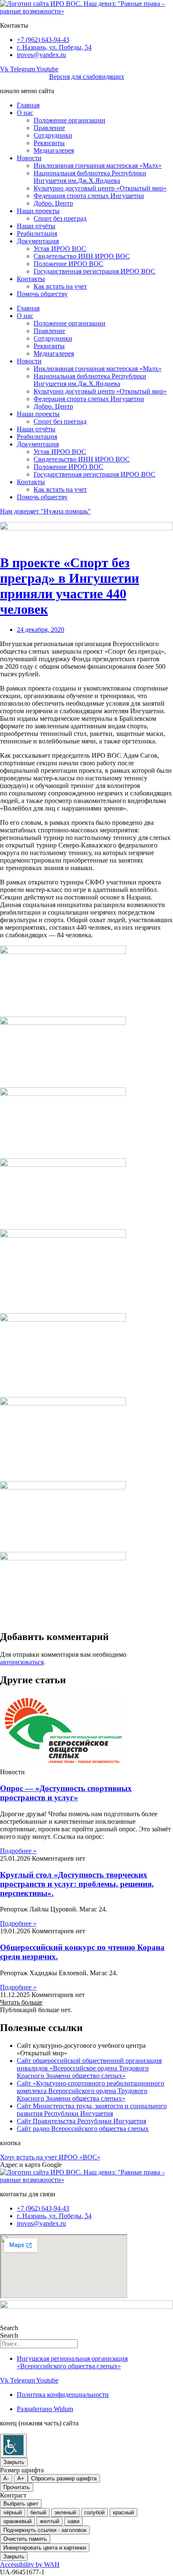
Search (9, 2328)
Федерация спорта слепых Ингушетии (89, 196)
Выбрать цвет (21, 2504)
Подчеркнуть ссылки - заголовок (45, 2530)
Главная (28, 105)
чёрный (13, 2512)
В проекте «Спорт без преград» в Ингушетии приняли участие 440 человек (69, 586)
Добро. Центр (53, 203)
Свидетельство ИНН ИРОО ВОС (82, 256)
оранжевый (17, 2521)
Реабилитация (37, 233)
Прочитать (17, 2487)
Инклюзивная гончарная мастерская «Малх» (98, 166)
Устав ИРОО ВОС (60, 249)
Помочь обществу (42, 294)
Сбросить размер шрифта (64, 2478)
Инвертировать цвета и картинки (45, 2548)
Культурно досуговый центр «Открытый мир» (100, 188)
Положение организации (69, 120)
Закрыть (14, 2462)
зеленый (65, 2512)
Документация (38, 241)
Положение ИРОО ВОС (68, 264)
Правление (49, 128)
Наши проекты (38, 211)
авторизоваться (22, 1662)
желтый (50, 2521)
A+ (21, 2478)
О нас (25, 113)
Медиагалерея (54, 150)
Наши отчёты (36, 226)
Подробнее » (18, 1851)
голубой (94, 2512)
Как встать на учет (60, 286)
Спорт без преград (60, 218)
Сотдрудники (53, 135)
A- (6, 2478)
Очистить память (25, 2539)
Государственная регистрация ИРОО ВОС (94, 271)
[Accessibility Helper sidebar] (13, 2446)
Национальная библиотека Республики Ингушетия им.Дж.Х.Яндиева (90, 177)
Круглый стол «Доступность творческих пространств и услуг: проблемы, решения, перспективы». (77, 1884)
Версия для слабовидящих (87, 77)
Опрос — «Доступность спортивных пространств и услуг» (66, 1793)
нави (73, 2521)
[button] (21, 2002)
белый (38, 2512)
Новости (29, 158)
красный (123, 2512)
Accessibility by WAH (30, 2564)
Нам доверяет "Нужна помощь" (45, 511)
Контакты (31, 279)
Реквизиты (49, 143)
